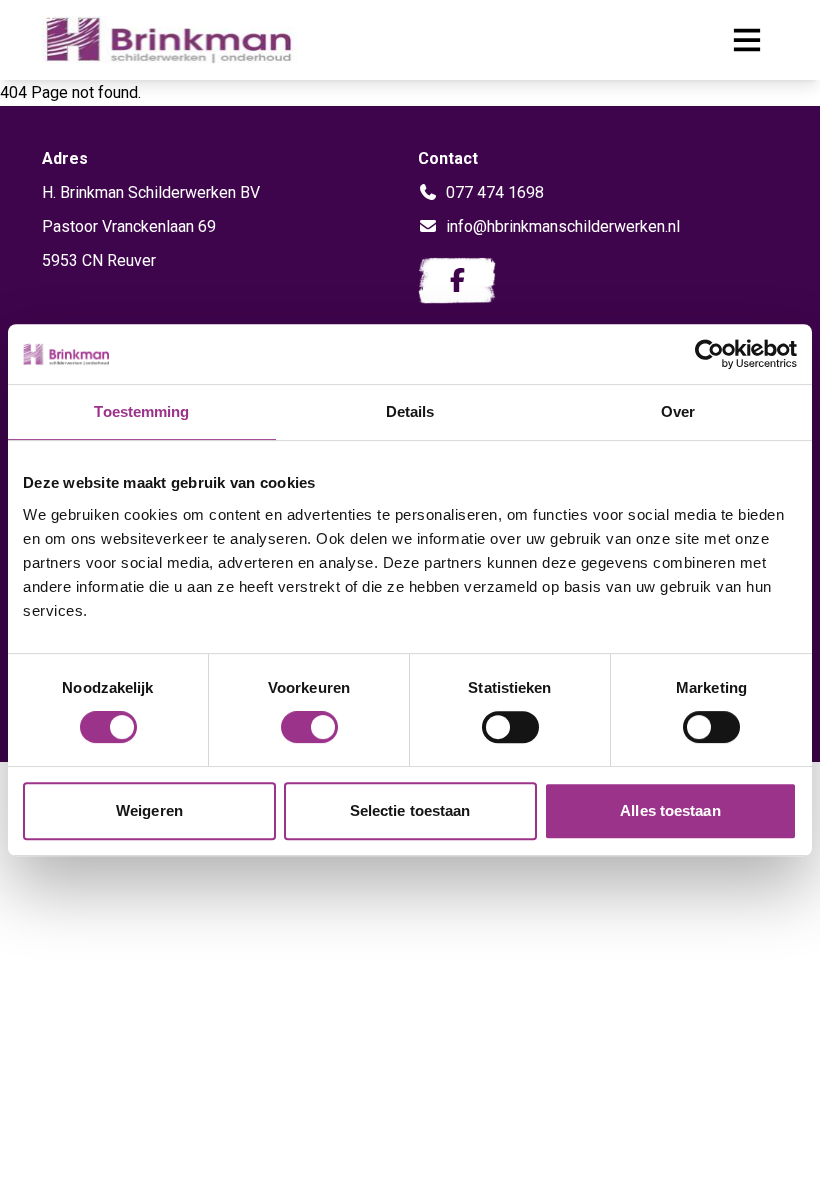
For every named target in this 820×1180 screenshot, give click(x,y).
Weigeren (149, 810)
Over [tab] (678, 411)
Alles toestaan (670, 810)
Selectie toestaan (410, 810)
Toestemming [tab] (141, 411)
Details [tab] (410, 411)
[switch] (309, 727)
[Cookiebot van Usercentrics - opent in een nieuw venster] (709, 354)
